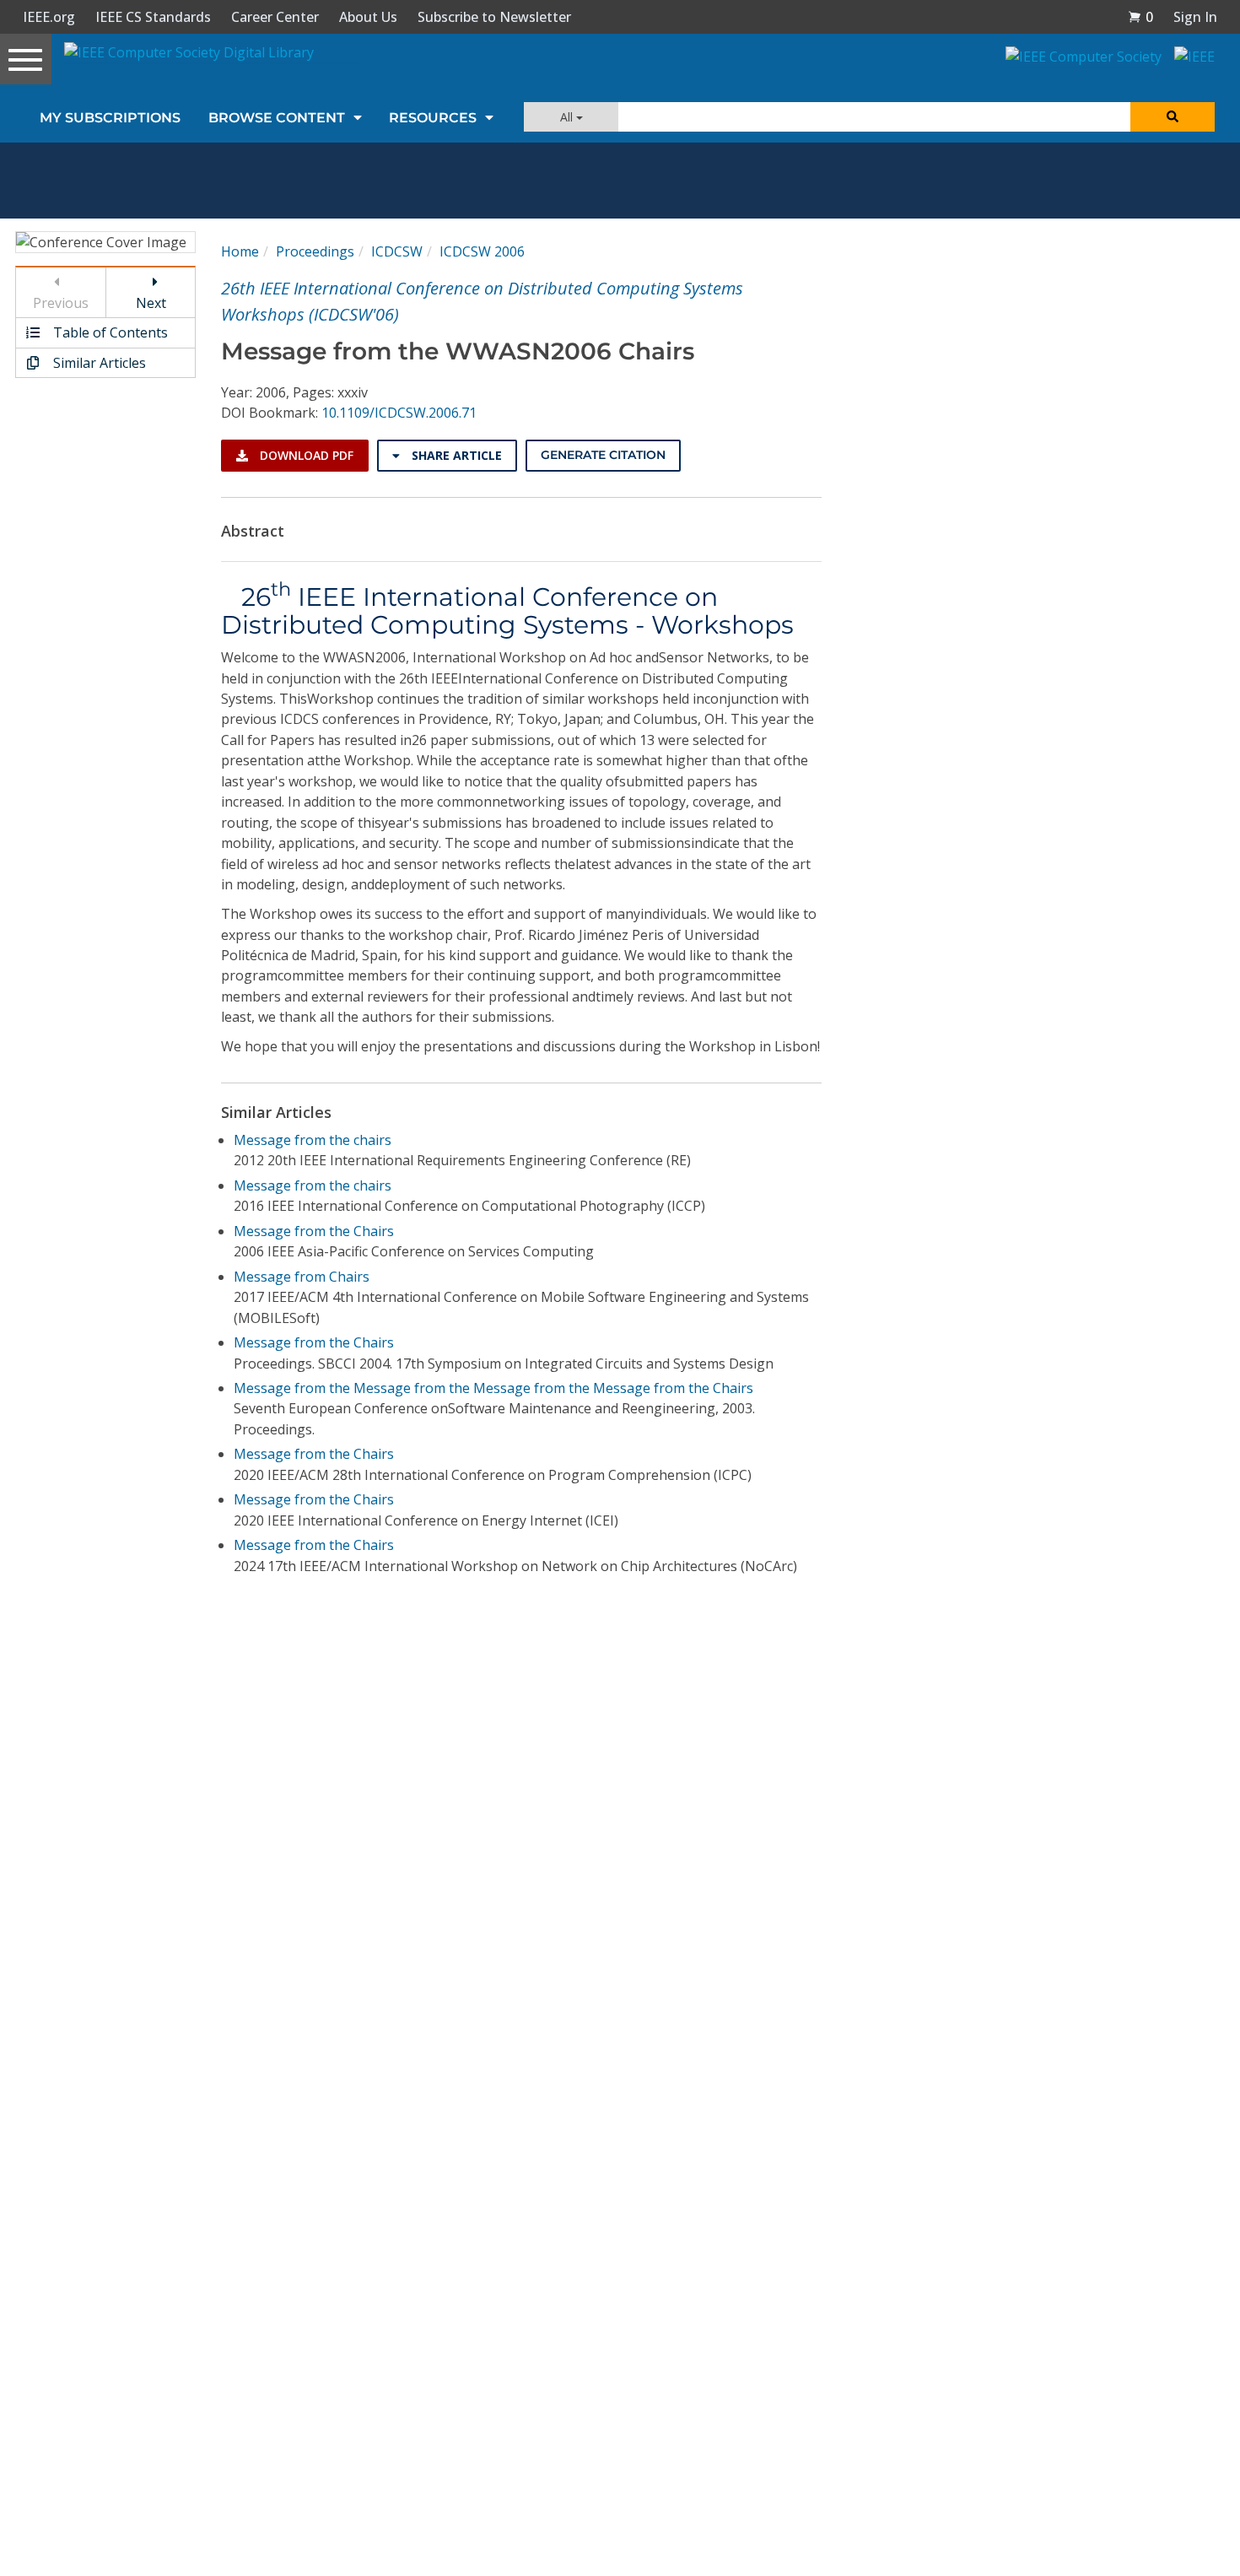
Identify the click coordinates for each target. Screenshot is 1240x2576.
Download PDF (305, 455)
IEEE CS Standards (153, 17)
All (568, 117)
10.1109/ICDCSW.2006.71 (399, 413)
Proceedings (315, 251)
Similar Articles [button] (98, 363)
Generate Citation (603, 455)
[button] (1140, 17)
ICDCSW (397, 251)
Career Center (275, 17)
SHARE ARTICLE (455, 455)
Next (151, 303)
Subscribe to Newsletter (494, 17)
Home (240, 251)
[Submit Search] (1173, 117)
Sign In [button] (1195, 17)
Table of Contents (109, 332)
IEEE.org (49, 17)
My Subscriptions (110, 118)
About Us (368, 17)
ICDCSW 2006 (482, 251)
